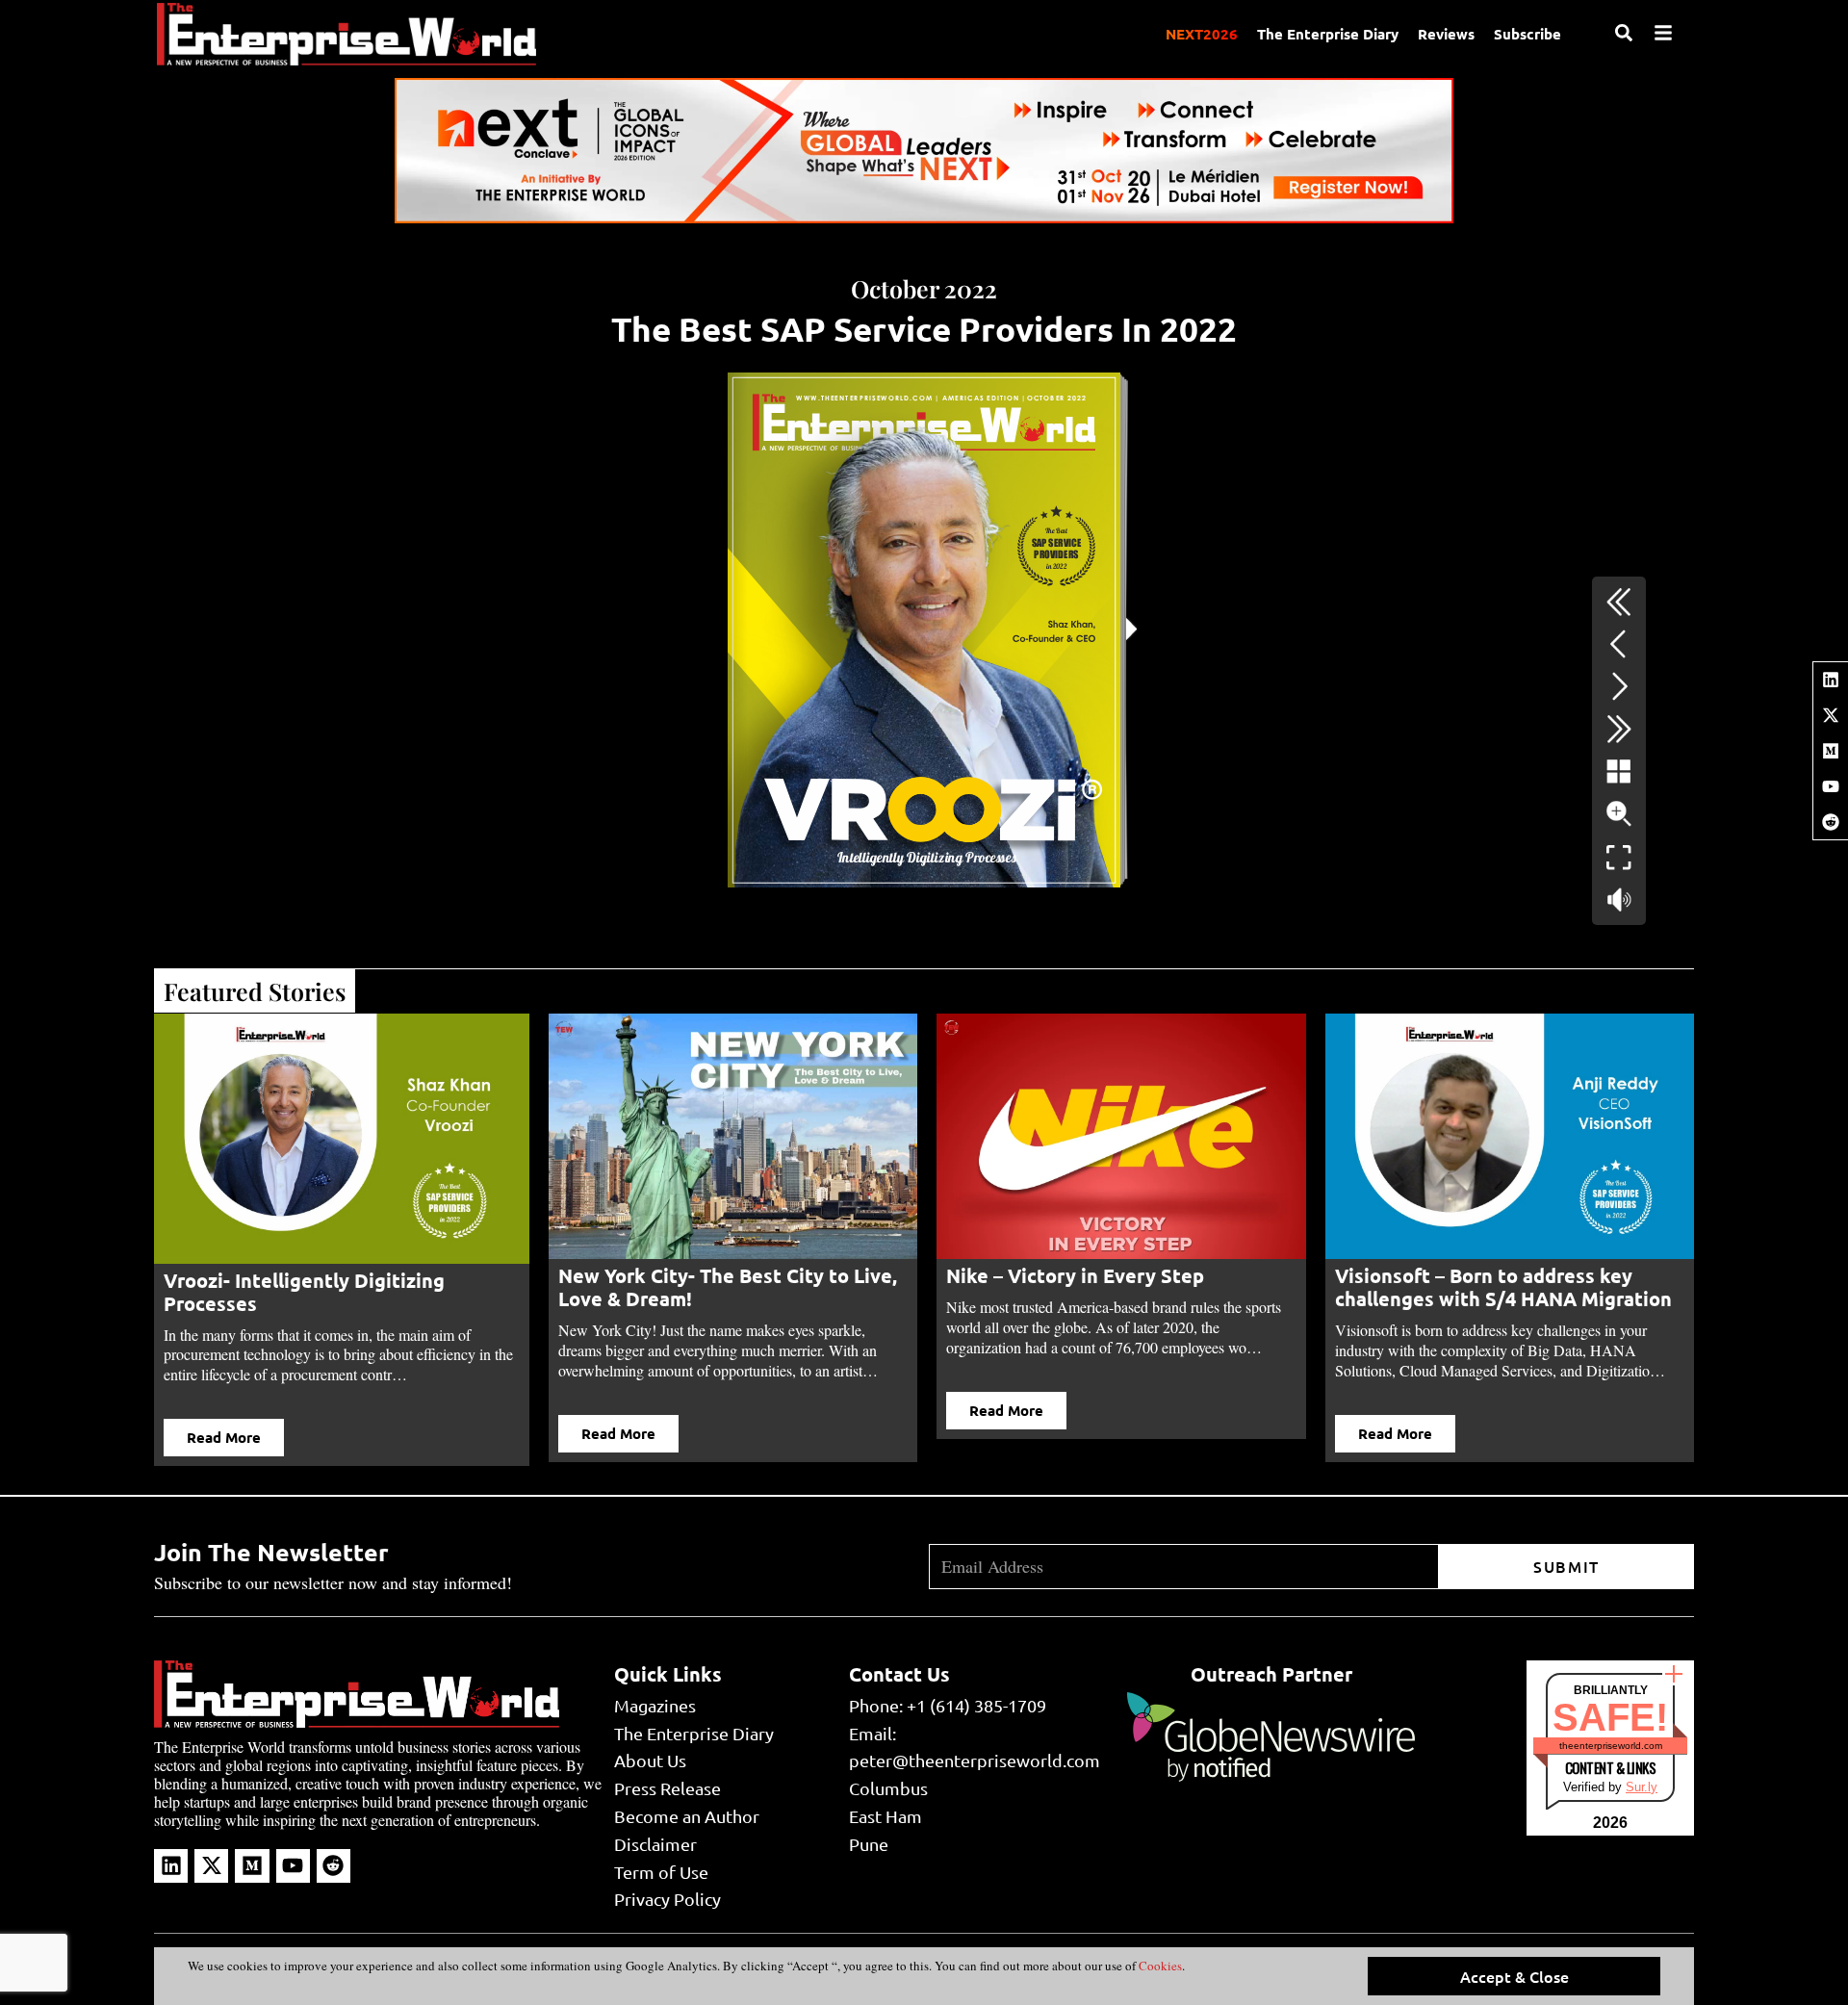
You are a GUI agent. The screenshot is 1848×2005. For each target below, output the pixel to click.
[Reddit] (1831, 822)
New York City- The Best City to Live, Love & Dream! (728, 1287)
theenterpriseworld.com (1611, 1746)
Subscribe (1527, 34)
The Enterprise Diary (1328, 34)
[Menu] (1663, 33)
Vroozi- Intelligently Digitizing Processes (304, 1292)
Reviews (1446, 34)
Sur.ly (1642, 1787)
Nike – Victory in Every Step (1075, 1275)
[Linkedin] (1831, 680)
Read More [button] (224, 1437)
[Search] (1624, 33)
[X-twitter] (1831, 715)
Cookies (1159, 1966)
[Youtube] (1831, 786)
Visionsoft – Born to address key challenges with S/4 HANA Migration (1503, 1287)
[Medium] (1831, 751)
